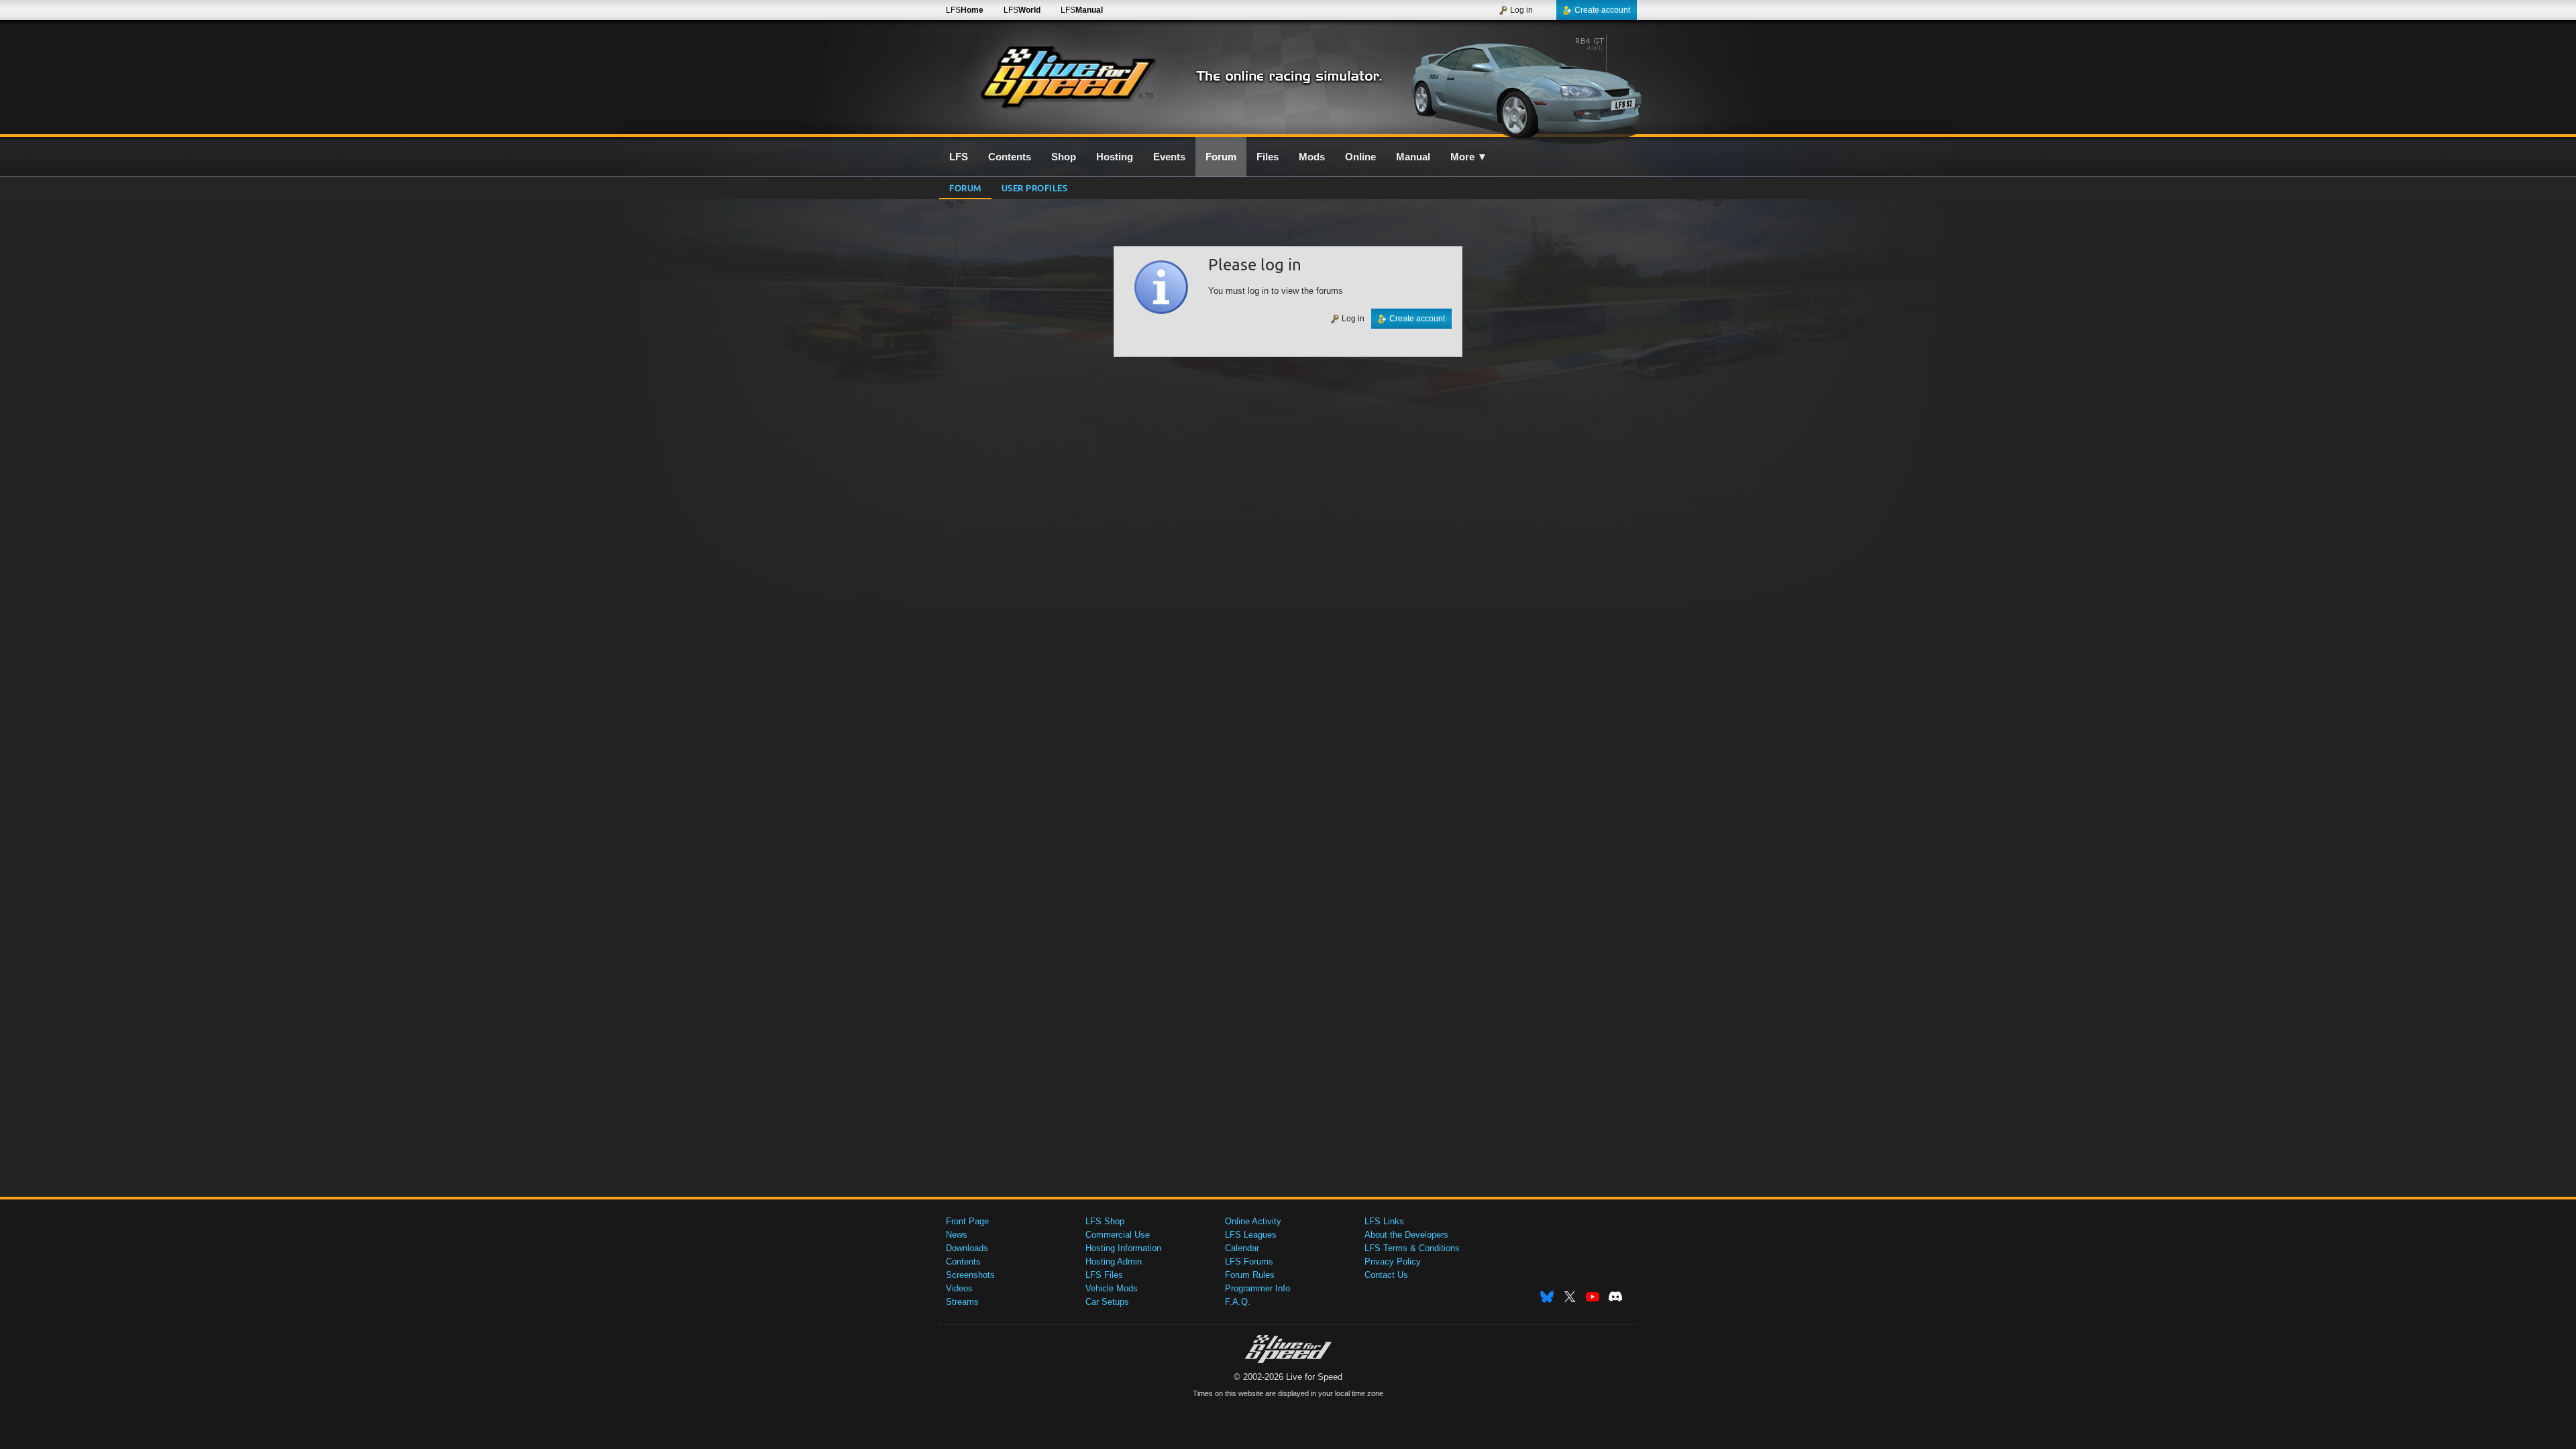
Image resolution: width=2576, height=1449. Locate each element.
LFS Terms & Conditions (1412, 1248)
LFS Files (1104, 1275)
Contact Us (1386, 1275)
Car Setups (1107, 1302)
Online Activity (1253, 1221)
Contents (963, 1262)
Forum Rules (1250, 1275)
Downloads (967, 1248)
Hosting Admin (1114, 1262)
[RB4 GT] (1522, 85)
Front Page (967, 1221)
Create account (1602, 10)
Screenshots (970, 1275)
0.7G (1146, 96)
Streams (962, 1302)
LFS (965, 10)
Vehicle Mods (1112, 1288)
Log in (1521, 10)
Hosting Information (1123, 1248)
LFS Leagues (1251, 1235)
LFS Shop (1105, 1221)
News (957, 1235)
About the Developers (1406, 1235)
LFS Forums (1249, 1262)
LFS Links (1384, 1221)
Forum (965, 187)
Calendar (1242, 1248)
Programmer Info (1257, 1288)
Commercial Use (1118, 1235)
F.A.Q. (1238, 1302)
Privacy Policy (1393, 1262)
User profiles (1035, 187)
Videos (959, 1288)
